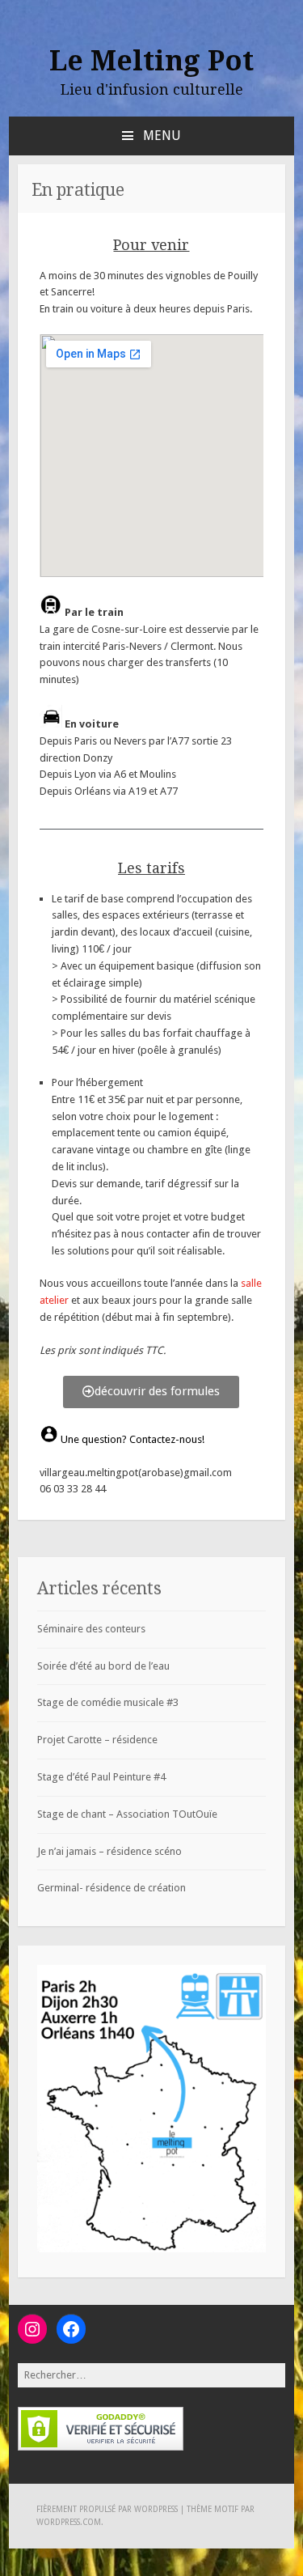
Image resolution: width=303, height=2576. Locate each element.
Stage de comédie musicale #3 (108, 1702)
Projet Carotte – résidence (97, 1740)
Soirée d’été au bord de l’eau (103, 1666)
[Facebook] (71, 2329)
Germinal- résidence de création (112, 1888)
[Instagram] (32, 2329)
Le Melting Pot (151, 61)
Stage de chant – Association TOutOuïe (127, 1814)
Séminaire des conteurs (91, 1629)
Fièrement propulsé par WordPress (107, 2509)
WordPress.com (69, 2522)
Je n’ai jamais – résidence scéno (109, 1851)
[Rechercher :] (152, 2374)
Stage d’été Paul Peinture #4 (101, 1777)
